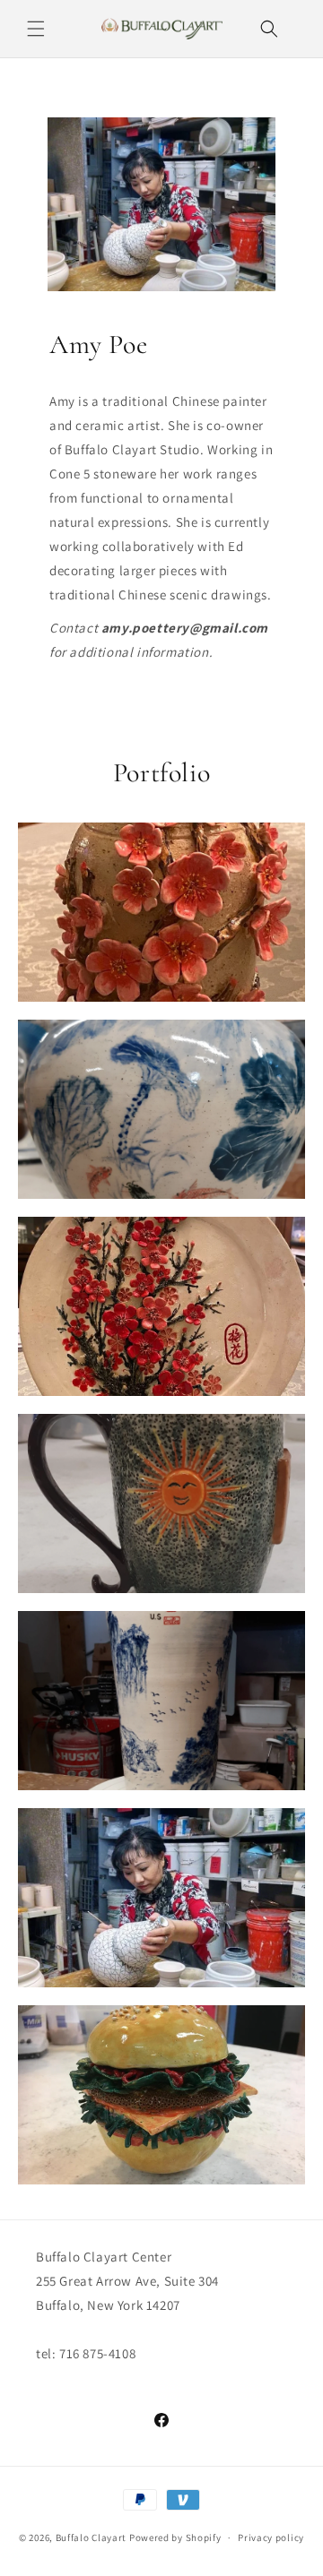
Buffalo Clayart (92, 2537)
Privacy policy (271, 2537)
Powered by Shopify (175, 2537)
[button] (36, 29)
